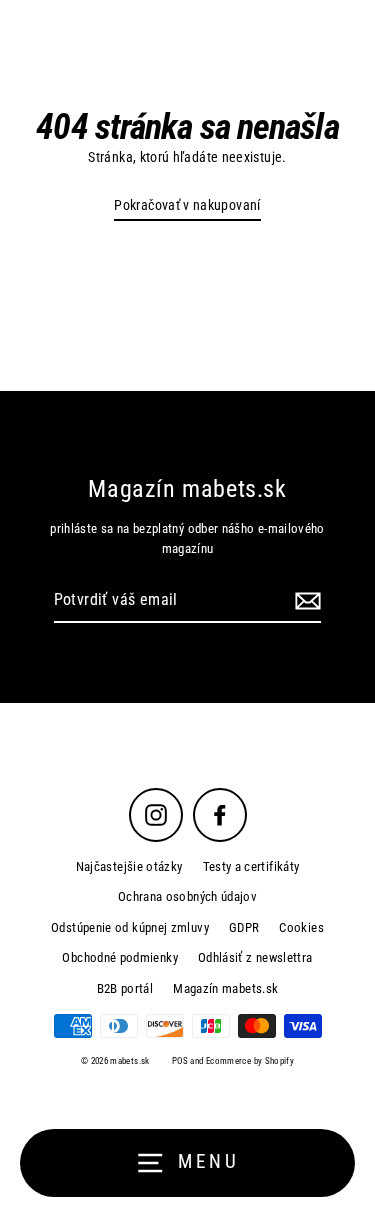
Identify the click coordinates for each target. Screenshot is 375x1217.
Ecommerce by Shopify (250, 1061)
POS (180, 1061)
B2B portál (125, 988)
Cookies (301, 927)
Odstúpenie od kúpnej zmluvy (130, 927)
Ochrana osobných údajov (187, 896)
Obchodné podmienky (120, 957)
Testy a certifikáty (251, 866)
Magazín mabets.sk (225, 988)
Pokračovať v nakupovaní (187, 205)
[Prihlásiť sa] (305, 601)
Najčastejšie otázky (129, 866)
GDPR (244, 927)
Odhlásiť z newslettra (255, 957)
